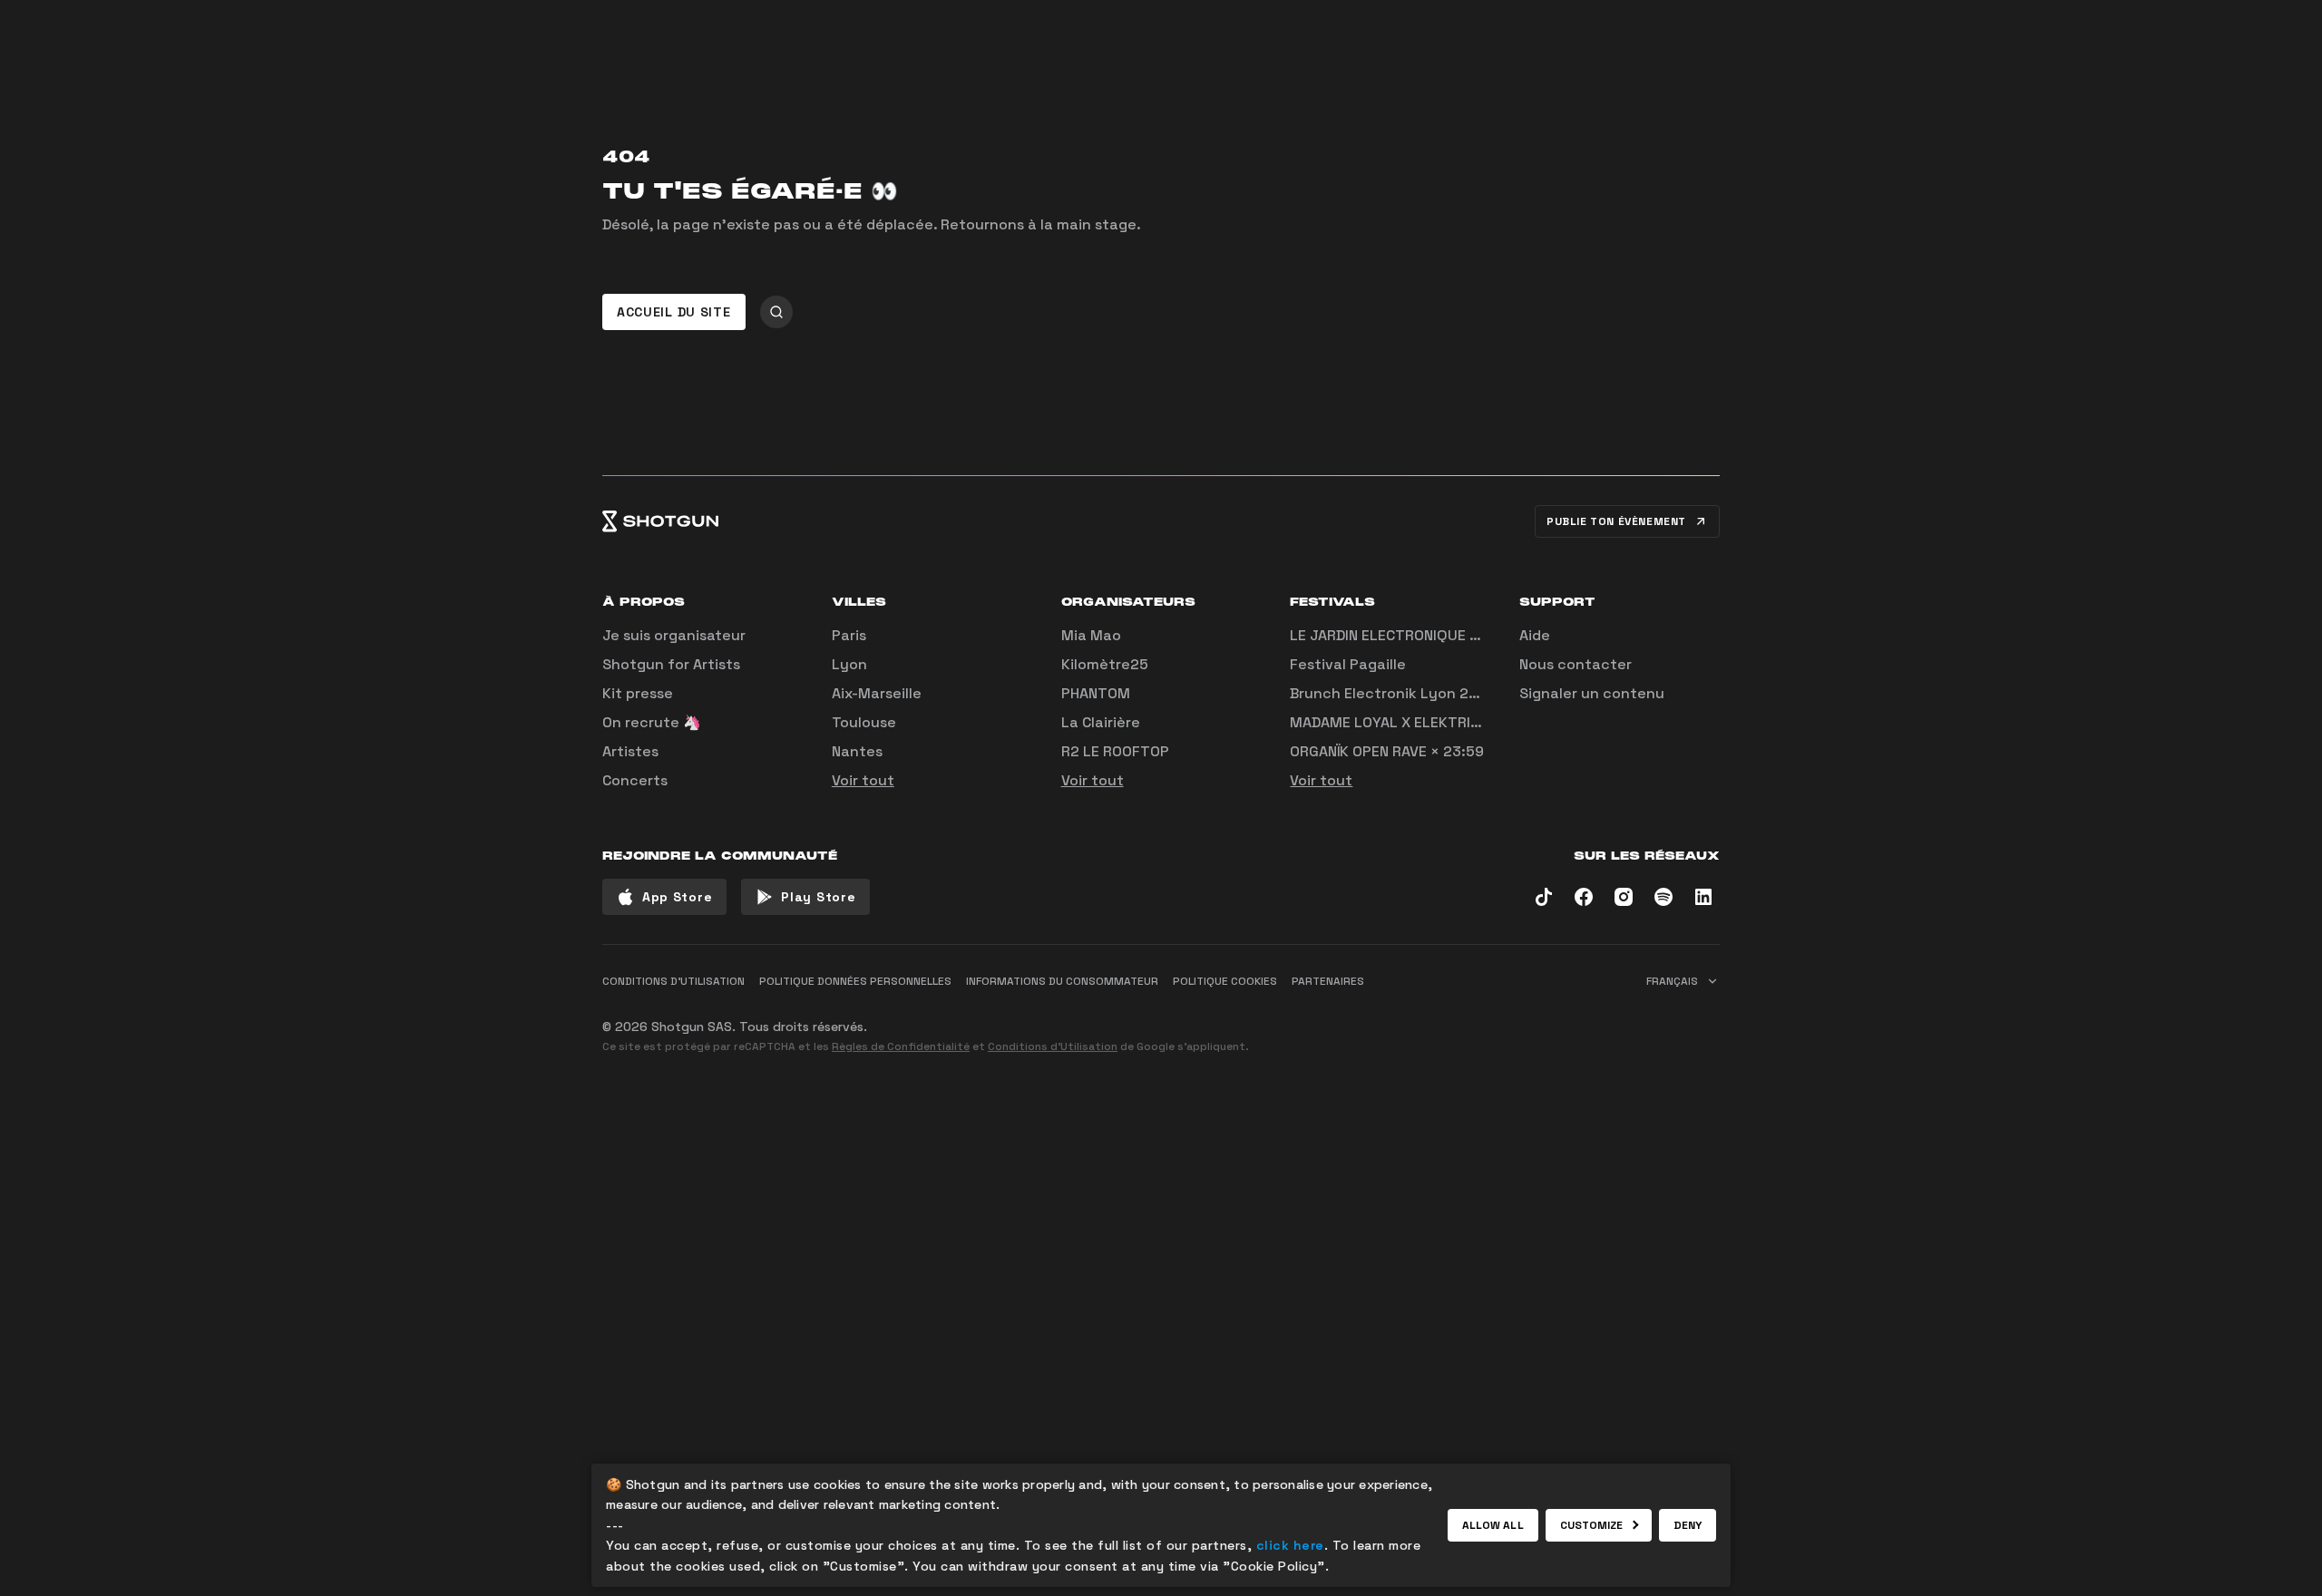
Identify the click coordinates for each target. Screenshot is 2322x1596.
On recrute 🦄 (652, 722)
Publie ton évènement (1616, 521)
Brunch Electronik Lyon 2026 (1393, 693)
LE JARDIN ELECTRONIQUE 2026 (1398, 635)
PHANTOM (1096, 693)
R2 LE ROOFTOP (1115, 751)
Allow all (1493, 1525)
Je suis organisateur (674, 635)
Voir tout (863, 780)
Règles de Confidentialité (901, 1046)
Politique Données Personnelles (855, 981)
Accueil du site (674, 312)
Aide (1535, 635)
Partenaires (1328, 981)
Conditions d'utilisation (673, 981)
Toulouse (864, 722)
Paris (849, 635)
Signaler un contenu (1592, 693)
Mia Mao (1091, 635)
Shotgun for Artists (671, 664)
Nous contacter (1576, 664)
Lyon (849, 664)
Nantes (857, 751)
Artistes (630, 751)
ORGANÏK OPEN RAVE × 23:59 (1387, 751)
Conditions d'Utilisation (1053, 1046)
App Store (677, 897)
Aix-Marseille (877, 693)
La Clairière (1101, 722)
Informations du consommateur (1062, 981)
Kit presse (638, 693)
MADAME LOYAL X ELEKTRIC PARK (1404, 722)
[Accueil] (660, 521)
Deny (1688, 1525)
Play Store (818, 897)
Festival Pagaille (1348, 664)
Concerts (635, 780)
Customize (1592, 1525)
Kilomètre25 (1105, 664)
